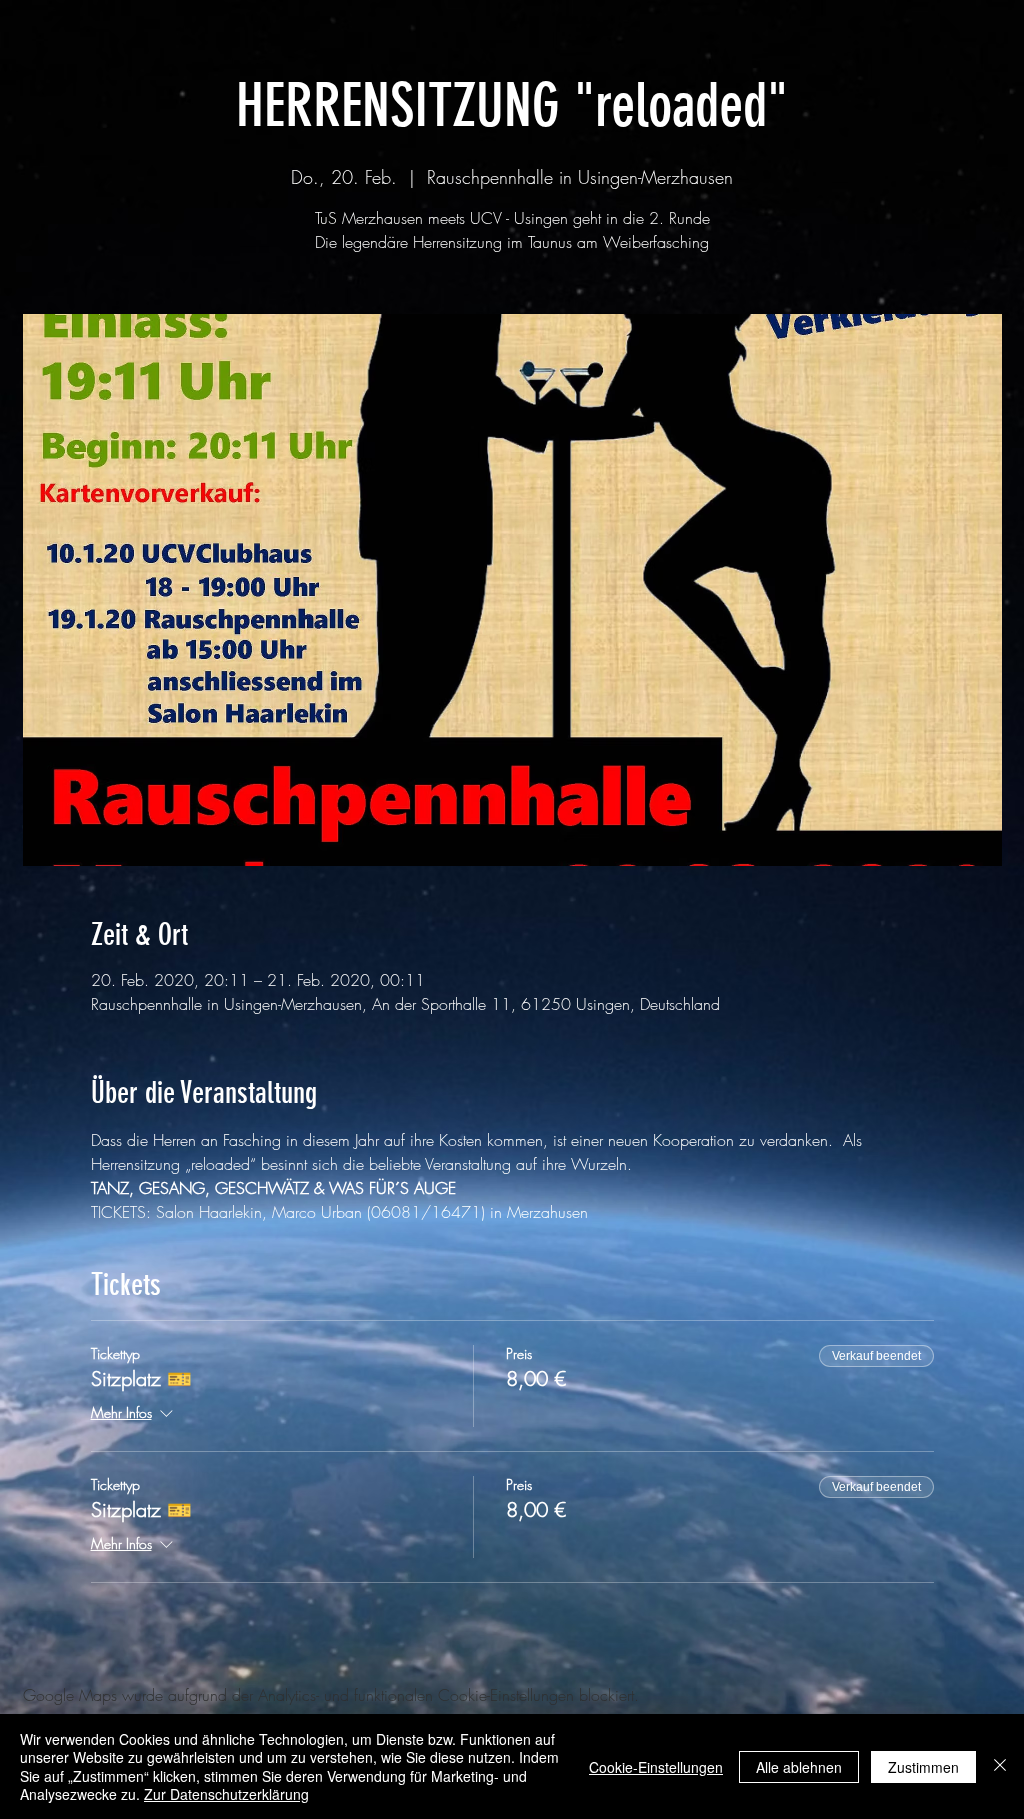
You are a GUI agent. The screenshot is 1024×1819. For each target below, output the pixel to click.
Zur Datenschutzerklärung (226, 1794)
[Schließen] (1000, 1766)
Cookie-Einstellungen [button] (656, 1767)
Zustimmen (923, 1767)
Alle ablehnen (799, 1767)
